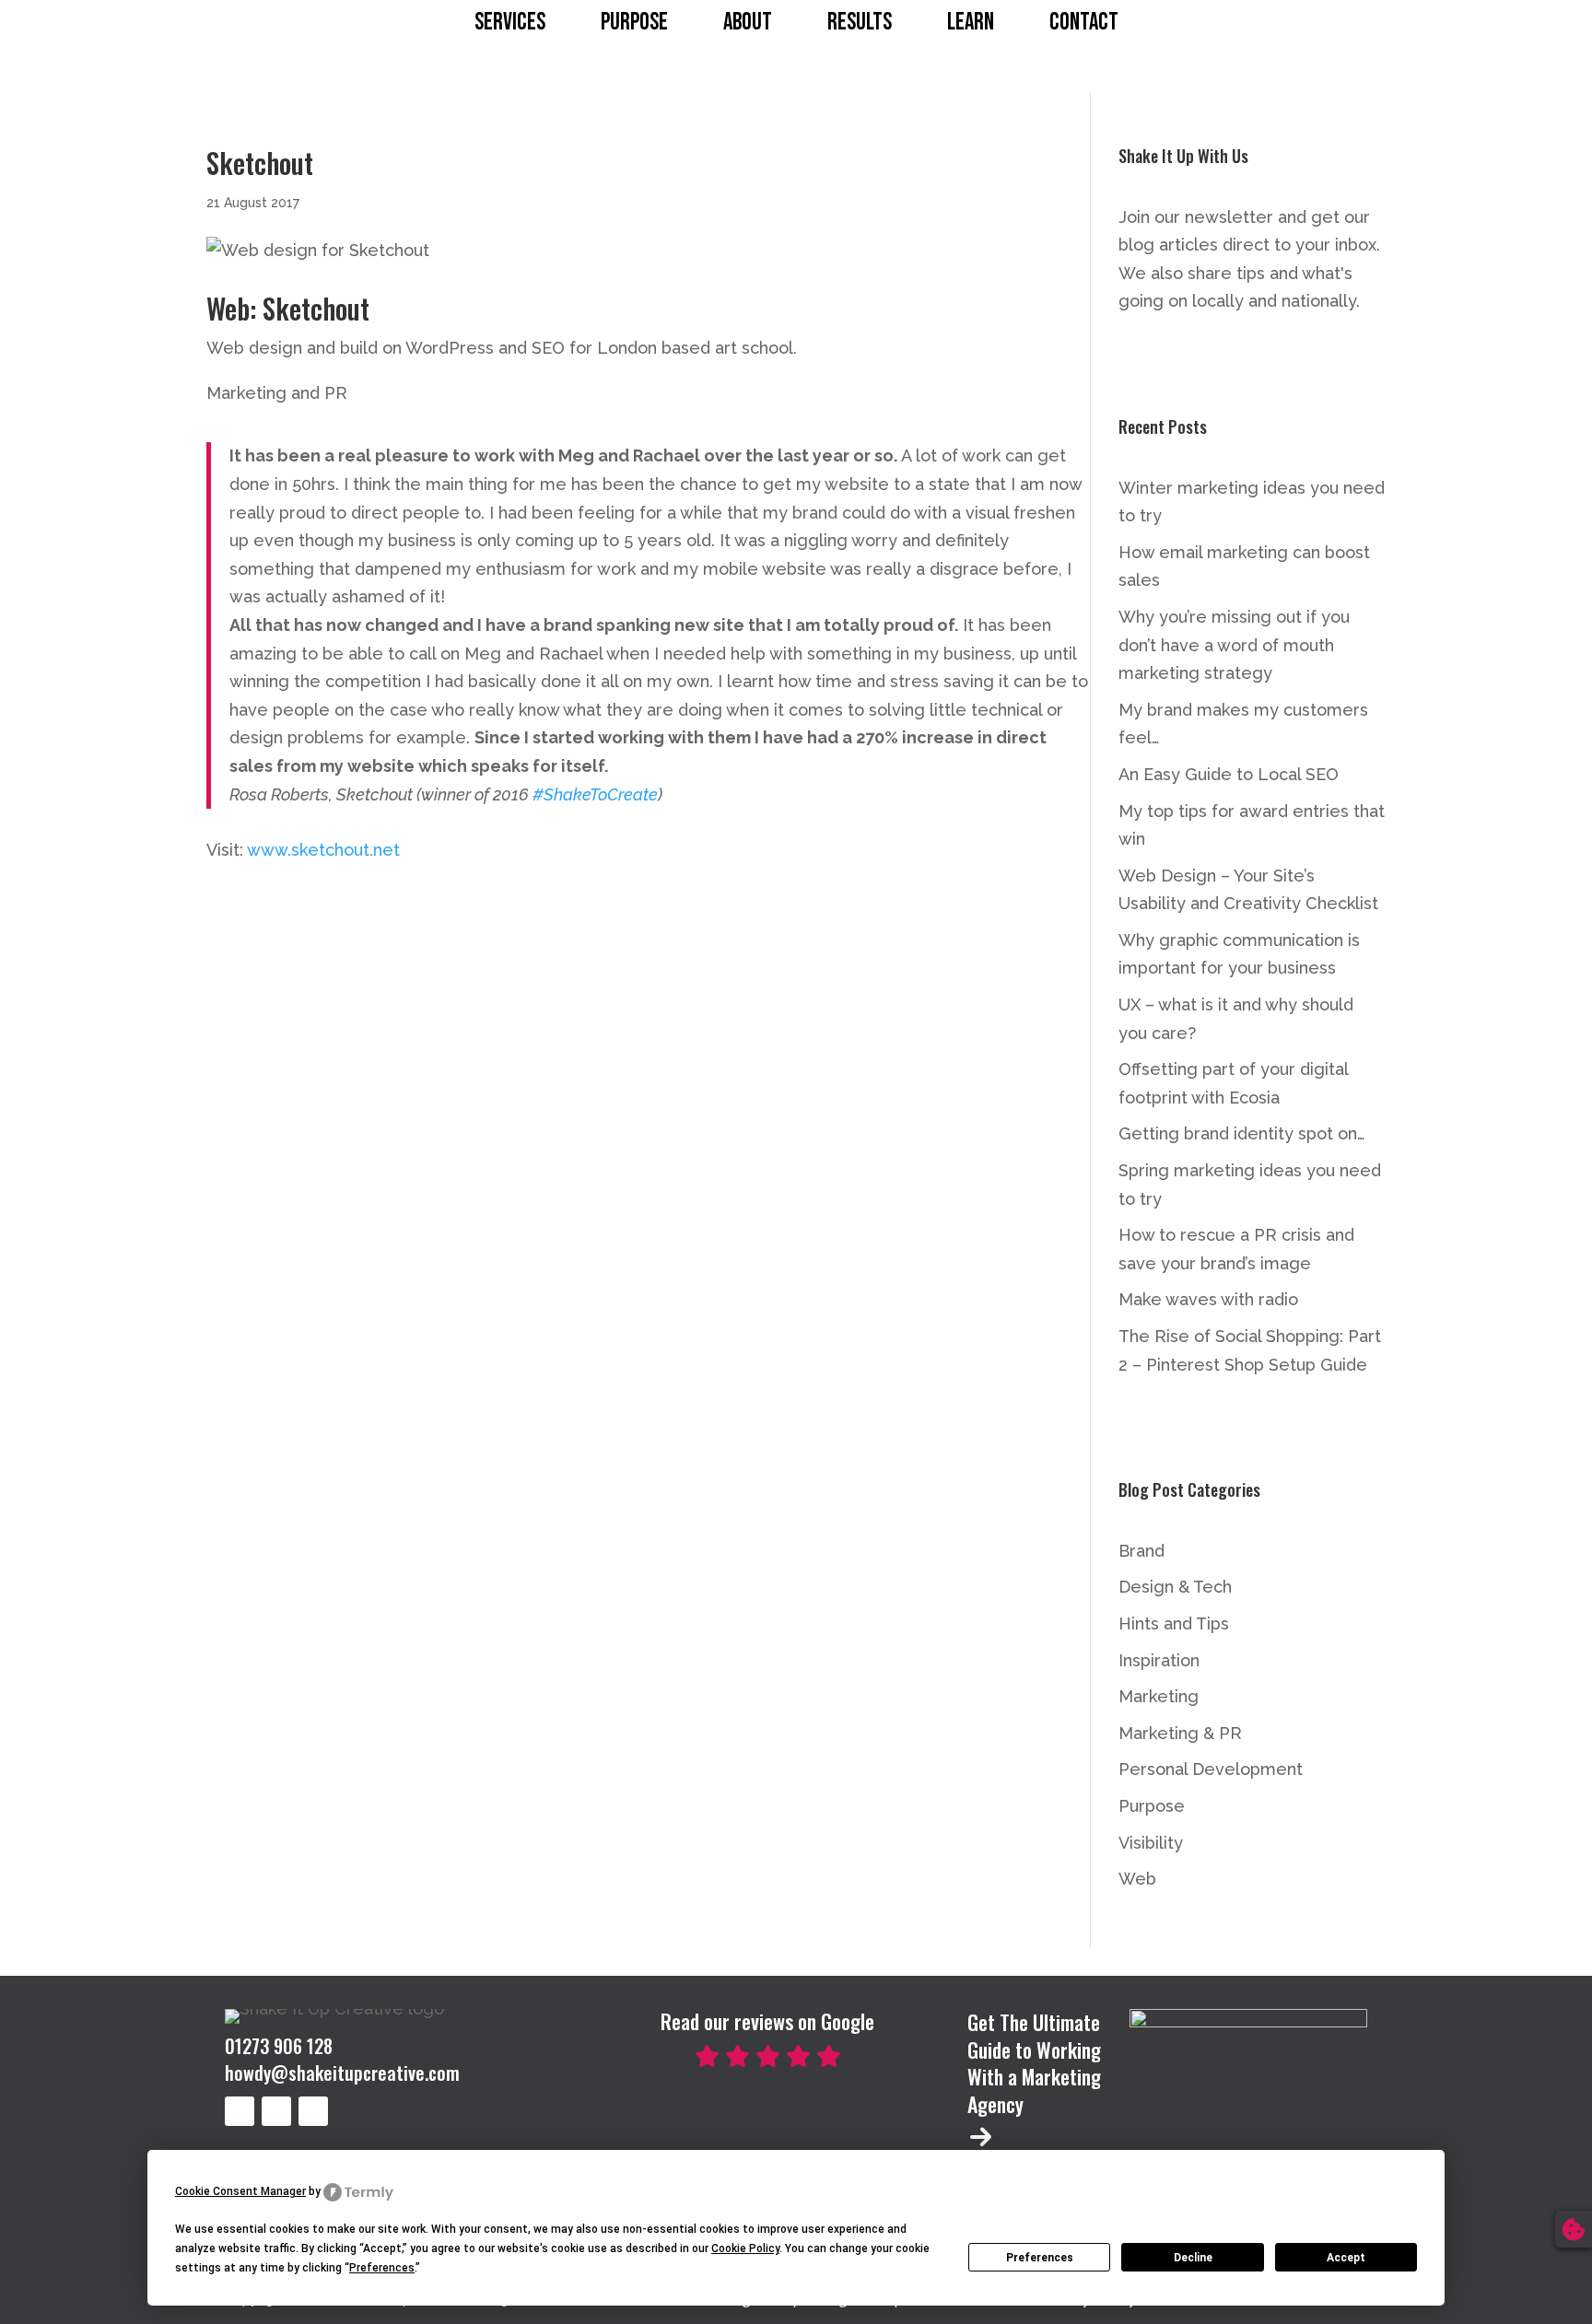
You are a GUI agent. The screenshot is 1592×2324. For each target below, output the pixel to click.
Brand (1141, 1551)
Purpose (634, 23)
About (748, 23)
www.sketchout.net (323, 850)
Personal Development (1211, 1769)
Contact (1084, 23)
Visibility (1151, 1843)
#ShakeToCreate (595, 794)
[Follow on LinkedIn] (240, 2111)
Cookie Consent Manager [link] (240, 2191)
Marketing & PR (1180, 1733)
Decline (1193, 2258)
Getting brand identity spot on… (1242, 1133)
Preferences (1040, 2258)
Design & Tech (1175, 1587)
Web (1137, 1879)
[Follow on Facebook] (313, 2111)
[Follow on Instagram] (276, 2111)
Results (860, 23)
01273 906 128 (279, 2046)
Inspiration (1159, 1660)
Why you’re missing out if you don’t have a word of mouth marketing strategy (1234, 645)
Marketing (1159, 1696)
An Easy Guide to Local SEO (1229, 774)
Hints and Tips (1174, 1623)
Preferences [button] (382, 2268)
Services (510, 23)
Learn (971, 23)
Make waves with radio (1208, 1299)
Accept (1346, 2258)
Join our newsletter (1196, 217)
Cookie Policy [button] (745, 2248)
